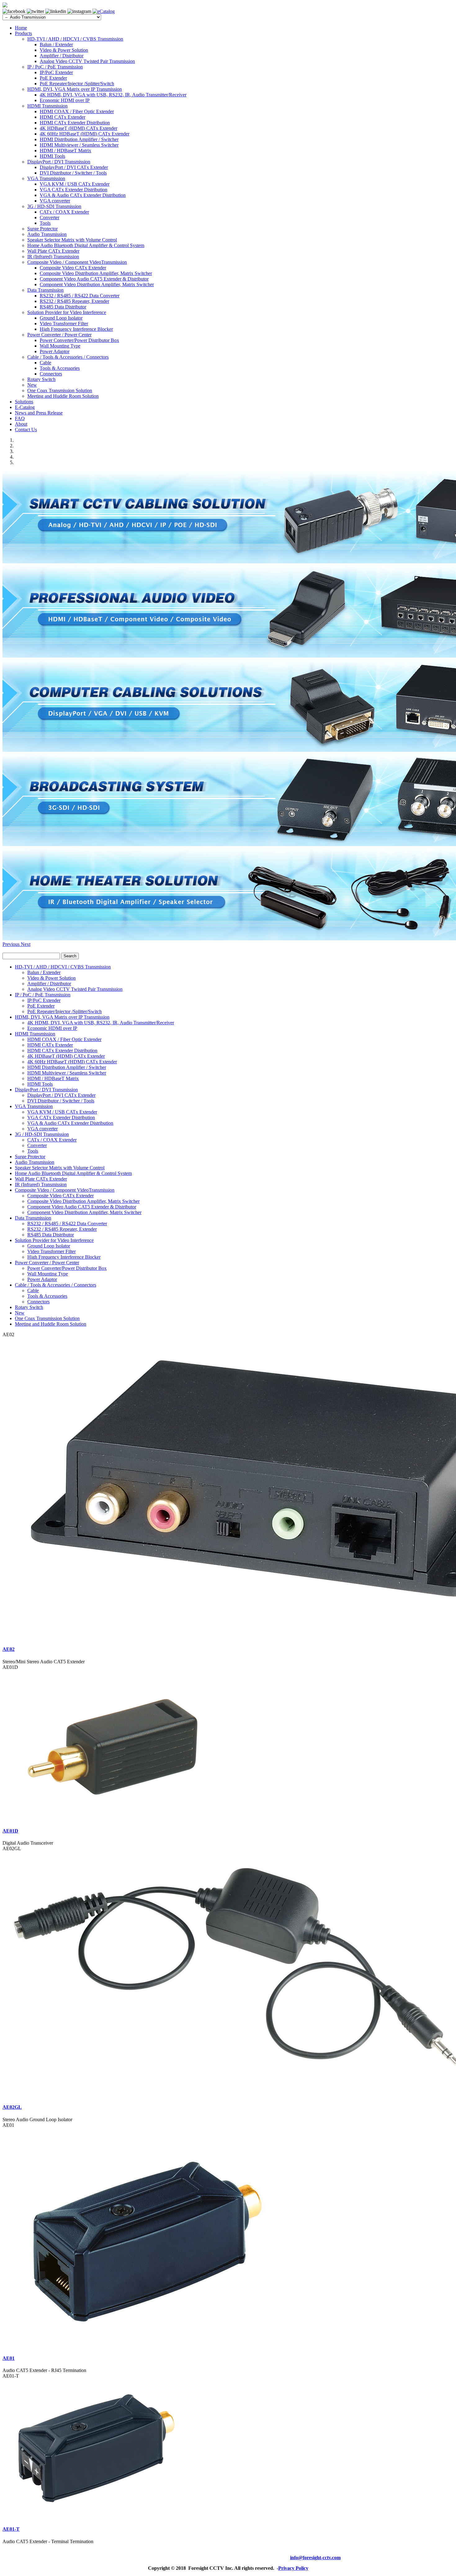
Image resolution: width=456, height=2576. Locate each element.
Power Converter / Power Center (59, 335)
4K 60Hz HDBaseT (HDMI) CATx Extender (85, 134)
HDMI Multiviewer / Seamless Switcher (79, 145)
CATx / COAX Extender (64, 212)
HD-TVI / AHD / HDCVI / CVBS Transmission (75, 39)
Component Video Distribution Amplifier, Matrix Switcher (97, 284)
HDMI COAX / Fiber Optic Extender (77, 111)
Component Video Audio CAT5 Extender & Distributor (94, 279)
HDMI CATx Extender (63, 117)
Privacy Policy (293, 2568)
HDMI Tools (52, 156)
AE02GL (12, 2107)
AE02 (9, 1649)
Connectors (51, 374)
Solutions (24, 402)
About (21, 424)
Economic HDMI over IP (65, 100)
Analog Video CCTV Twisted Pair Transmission (87, 61)
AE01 (9, 2358)
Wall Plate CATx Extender (53, 251)
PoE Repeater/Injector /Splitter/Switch (77, 84)
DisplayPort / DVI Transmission (59, 162)
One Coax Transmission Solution (60, 390)
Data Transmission (45, 290)
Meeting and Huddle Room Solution (63, 396)
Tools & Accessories (60, 368)
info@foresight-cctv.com (315, 2558)
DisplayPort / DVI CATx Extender (74, 167)
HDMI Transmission (47, 106)
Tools (45, 223)
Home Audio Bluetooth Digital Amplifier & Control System (86, 245)
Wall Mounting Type (60, 346)
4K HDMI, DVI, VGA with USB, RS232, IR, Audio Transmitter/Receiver (113, 95)
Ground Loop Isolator (61, 318)
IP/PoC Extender (56, 72)
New (32, 385)
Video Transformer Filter (64, 324)
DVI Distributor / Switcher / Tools (73, 173)
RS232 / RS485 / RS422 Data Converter (80, 296)
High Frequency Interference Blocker (76, 329)
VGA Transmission (46, 178)
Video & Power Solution (64, 50)
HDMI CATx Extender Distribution (75, 123)
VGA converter (55, 201)
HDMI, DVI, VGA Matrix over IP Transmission (75, 89)
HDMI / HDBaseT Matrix (65, 151)
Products (23, 33)
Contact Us (26, 430)
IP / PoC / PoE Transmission (55, 67)
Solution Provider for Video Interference (67, 312)
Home (21, 28)
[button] (12, 944)
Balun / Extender (56, 44)
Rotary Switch (41, 379)
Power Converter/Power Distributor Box (79, 340)
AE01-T (11, 2529)
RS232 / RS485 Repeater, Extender (74, 301)
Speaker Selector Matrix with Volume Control (72, 240)
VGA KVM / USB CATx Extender (75, 184)
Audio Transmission (47, 234)
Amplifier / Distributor (62, 56)
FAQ (20, 418)
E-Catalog (25, 407)
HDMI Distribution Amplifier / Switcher (79, 139)
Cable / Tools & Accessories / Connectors (68, 357)
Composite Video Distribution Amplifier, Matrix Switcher (96, 273)
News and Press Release (39, 413)
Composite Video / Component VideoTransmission (77, 262)
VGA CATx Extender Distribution (74, 190)
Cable (45, 363)
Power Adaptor (55, 351)
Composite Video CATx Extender (73, 268)
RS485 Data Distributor (63, 307)
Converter (49, 217)
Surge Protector (42, 229)
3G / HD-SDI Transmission (54, 206)
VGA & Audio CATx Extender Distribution (83, 195)
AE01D (10, 1831)
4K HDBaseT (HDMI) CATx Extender (78, 128)
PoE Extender (53, 78)
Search (70, 956)
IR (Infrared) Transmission (53, 257)
